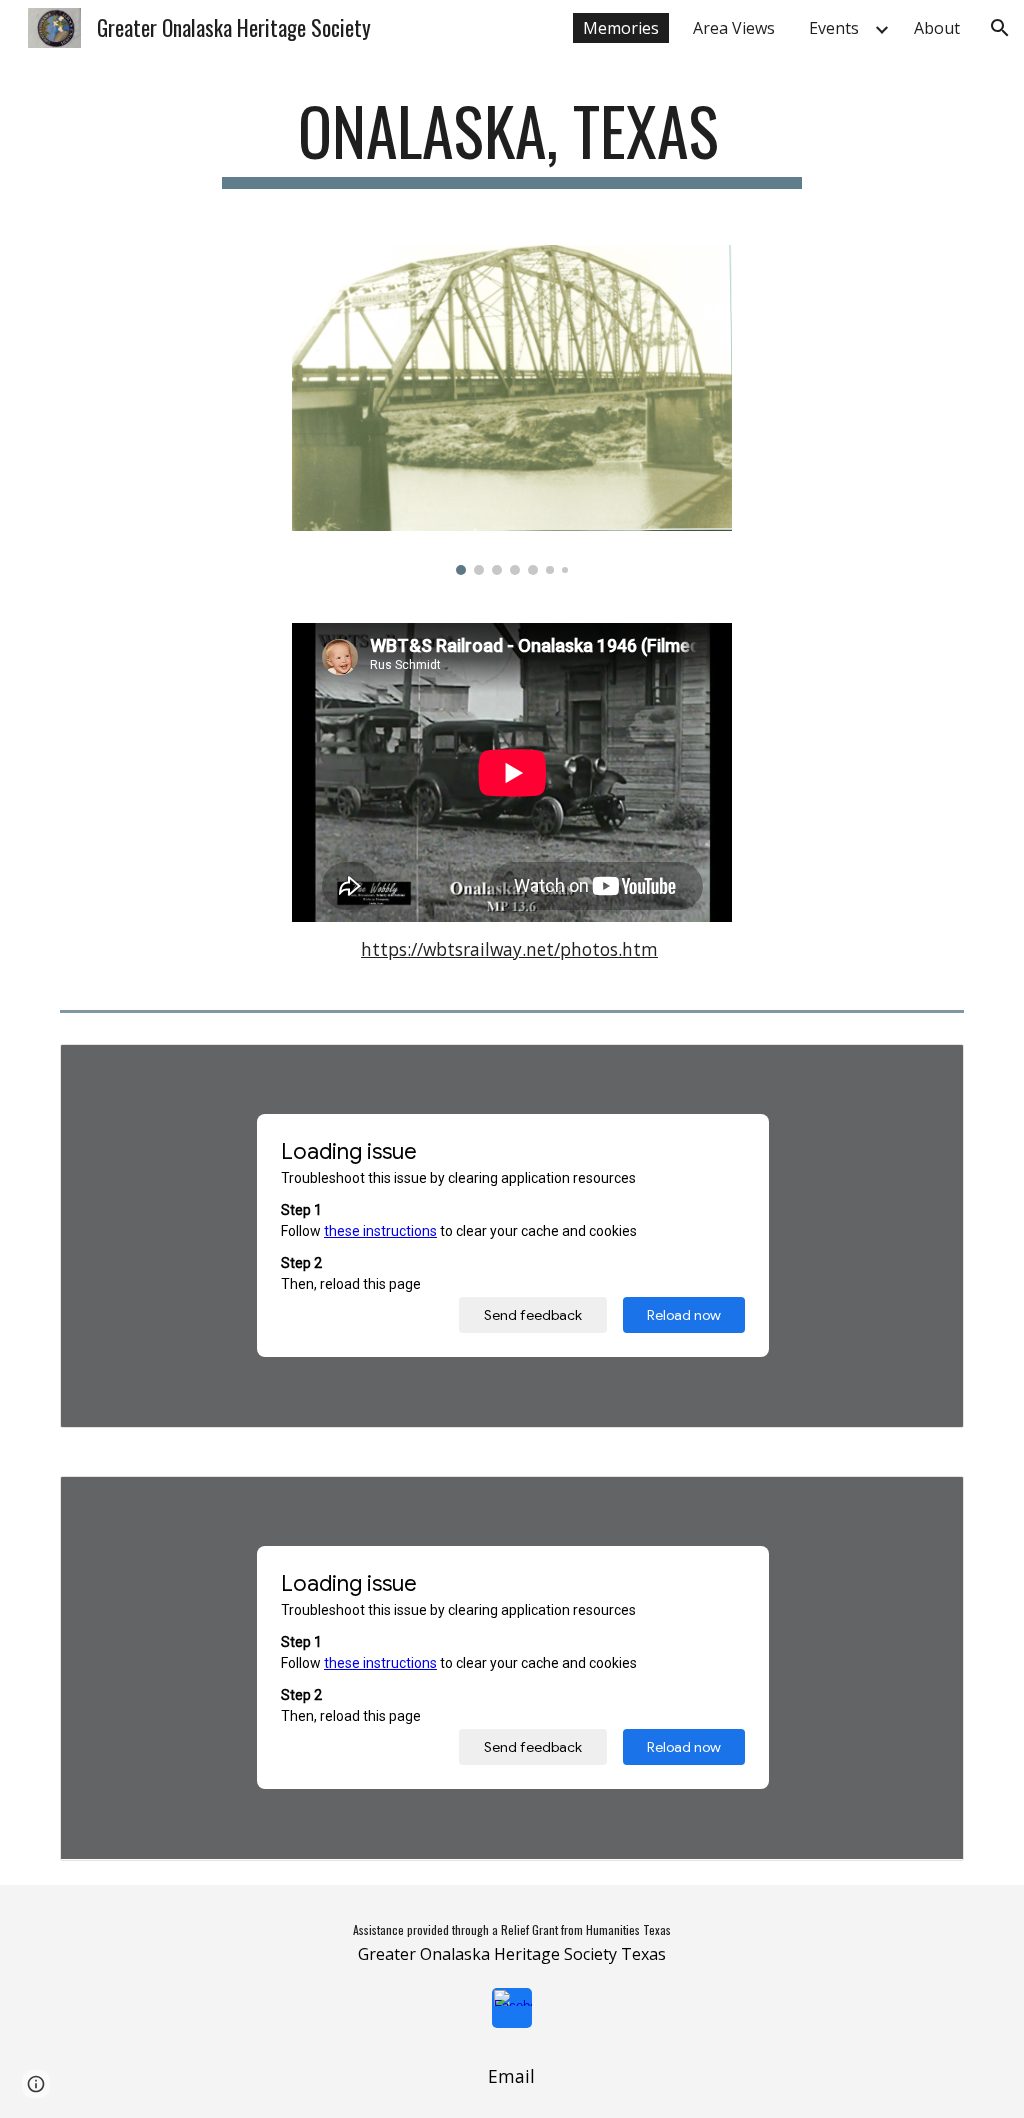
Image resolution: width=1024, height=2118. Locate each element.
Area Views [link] (734, 28)
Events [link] (834, 28)
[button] (1000, 28)
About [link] (937, 28)
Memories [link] (621, 28)
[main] (511, 140)
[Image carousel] (512, 410)
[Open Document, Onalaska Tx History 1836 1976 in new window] (926, 1070)
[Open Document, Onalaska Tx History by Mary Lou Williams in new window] (926, 1502)
